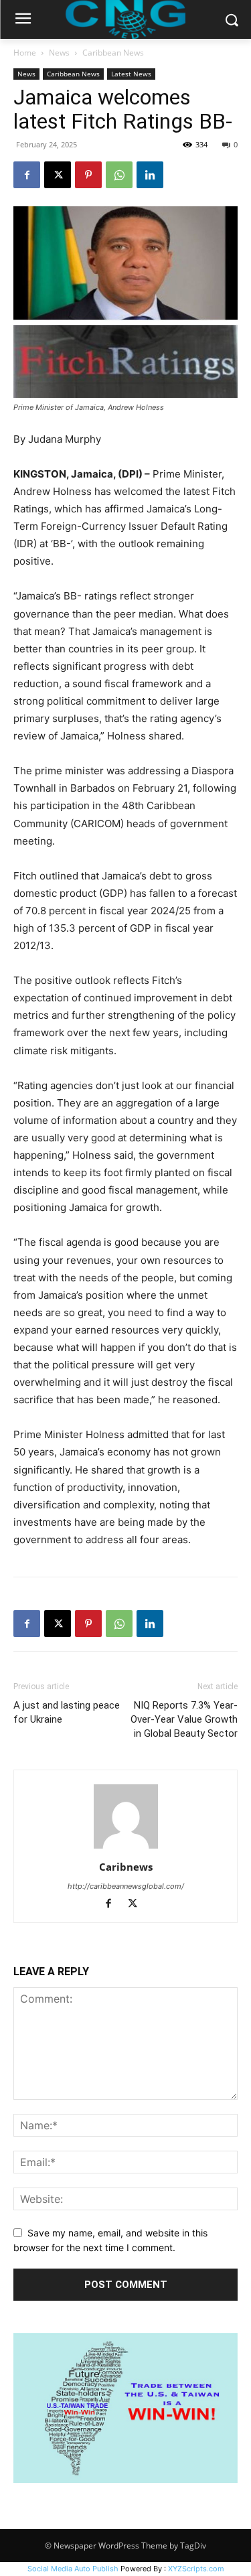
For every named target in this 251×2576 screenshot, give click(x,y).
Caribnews (126, 1867)
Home (25, 53)
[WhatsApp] (119, 175)
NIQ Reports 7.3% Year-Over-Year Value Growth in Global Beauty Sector (184, 1719)
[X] (58, 175)
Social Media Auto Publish (73, 2569)
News (59, 53)
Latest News (131, 74)
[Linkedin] (150, 175)
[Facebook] (27, 175)
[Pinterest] (88, 175)
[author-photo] (126, 1848)
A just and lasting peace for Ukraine (67, 1712)
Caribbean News (113, 53)
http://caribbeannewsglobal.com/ (126, 1886)
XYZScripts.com (196, 2569)
